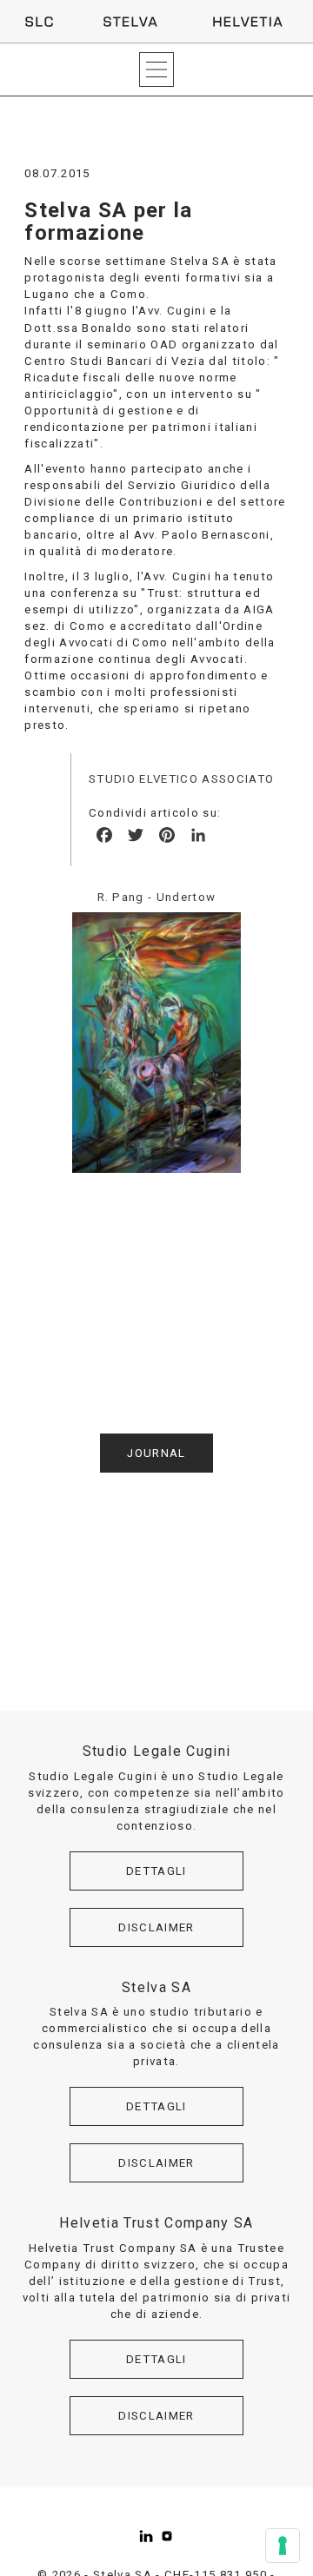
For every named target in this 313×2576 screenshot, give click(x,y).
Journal (156, 1453)
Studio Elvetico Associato (181, 779)
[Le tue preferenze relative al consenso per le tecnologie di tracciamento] (283, 2546)
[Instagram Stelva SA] (167, 2536)
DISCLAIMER (156, 1927)
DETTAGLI (156, 1871)
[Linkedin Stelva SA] (146, 2536)
